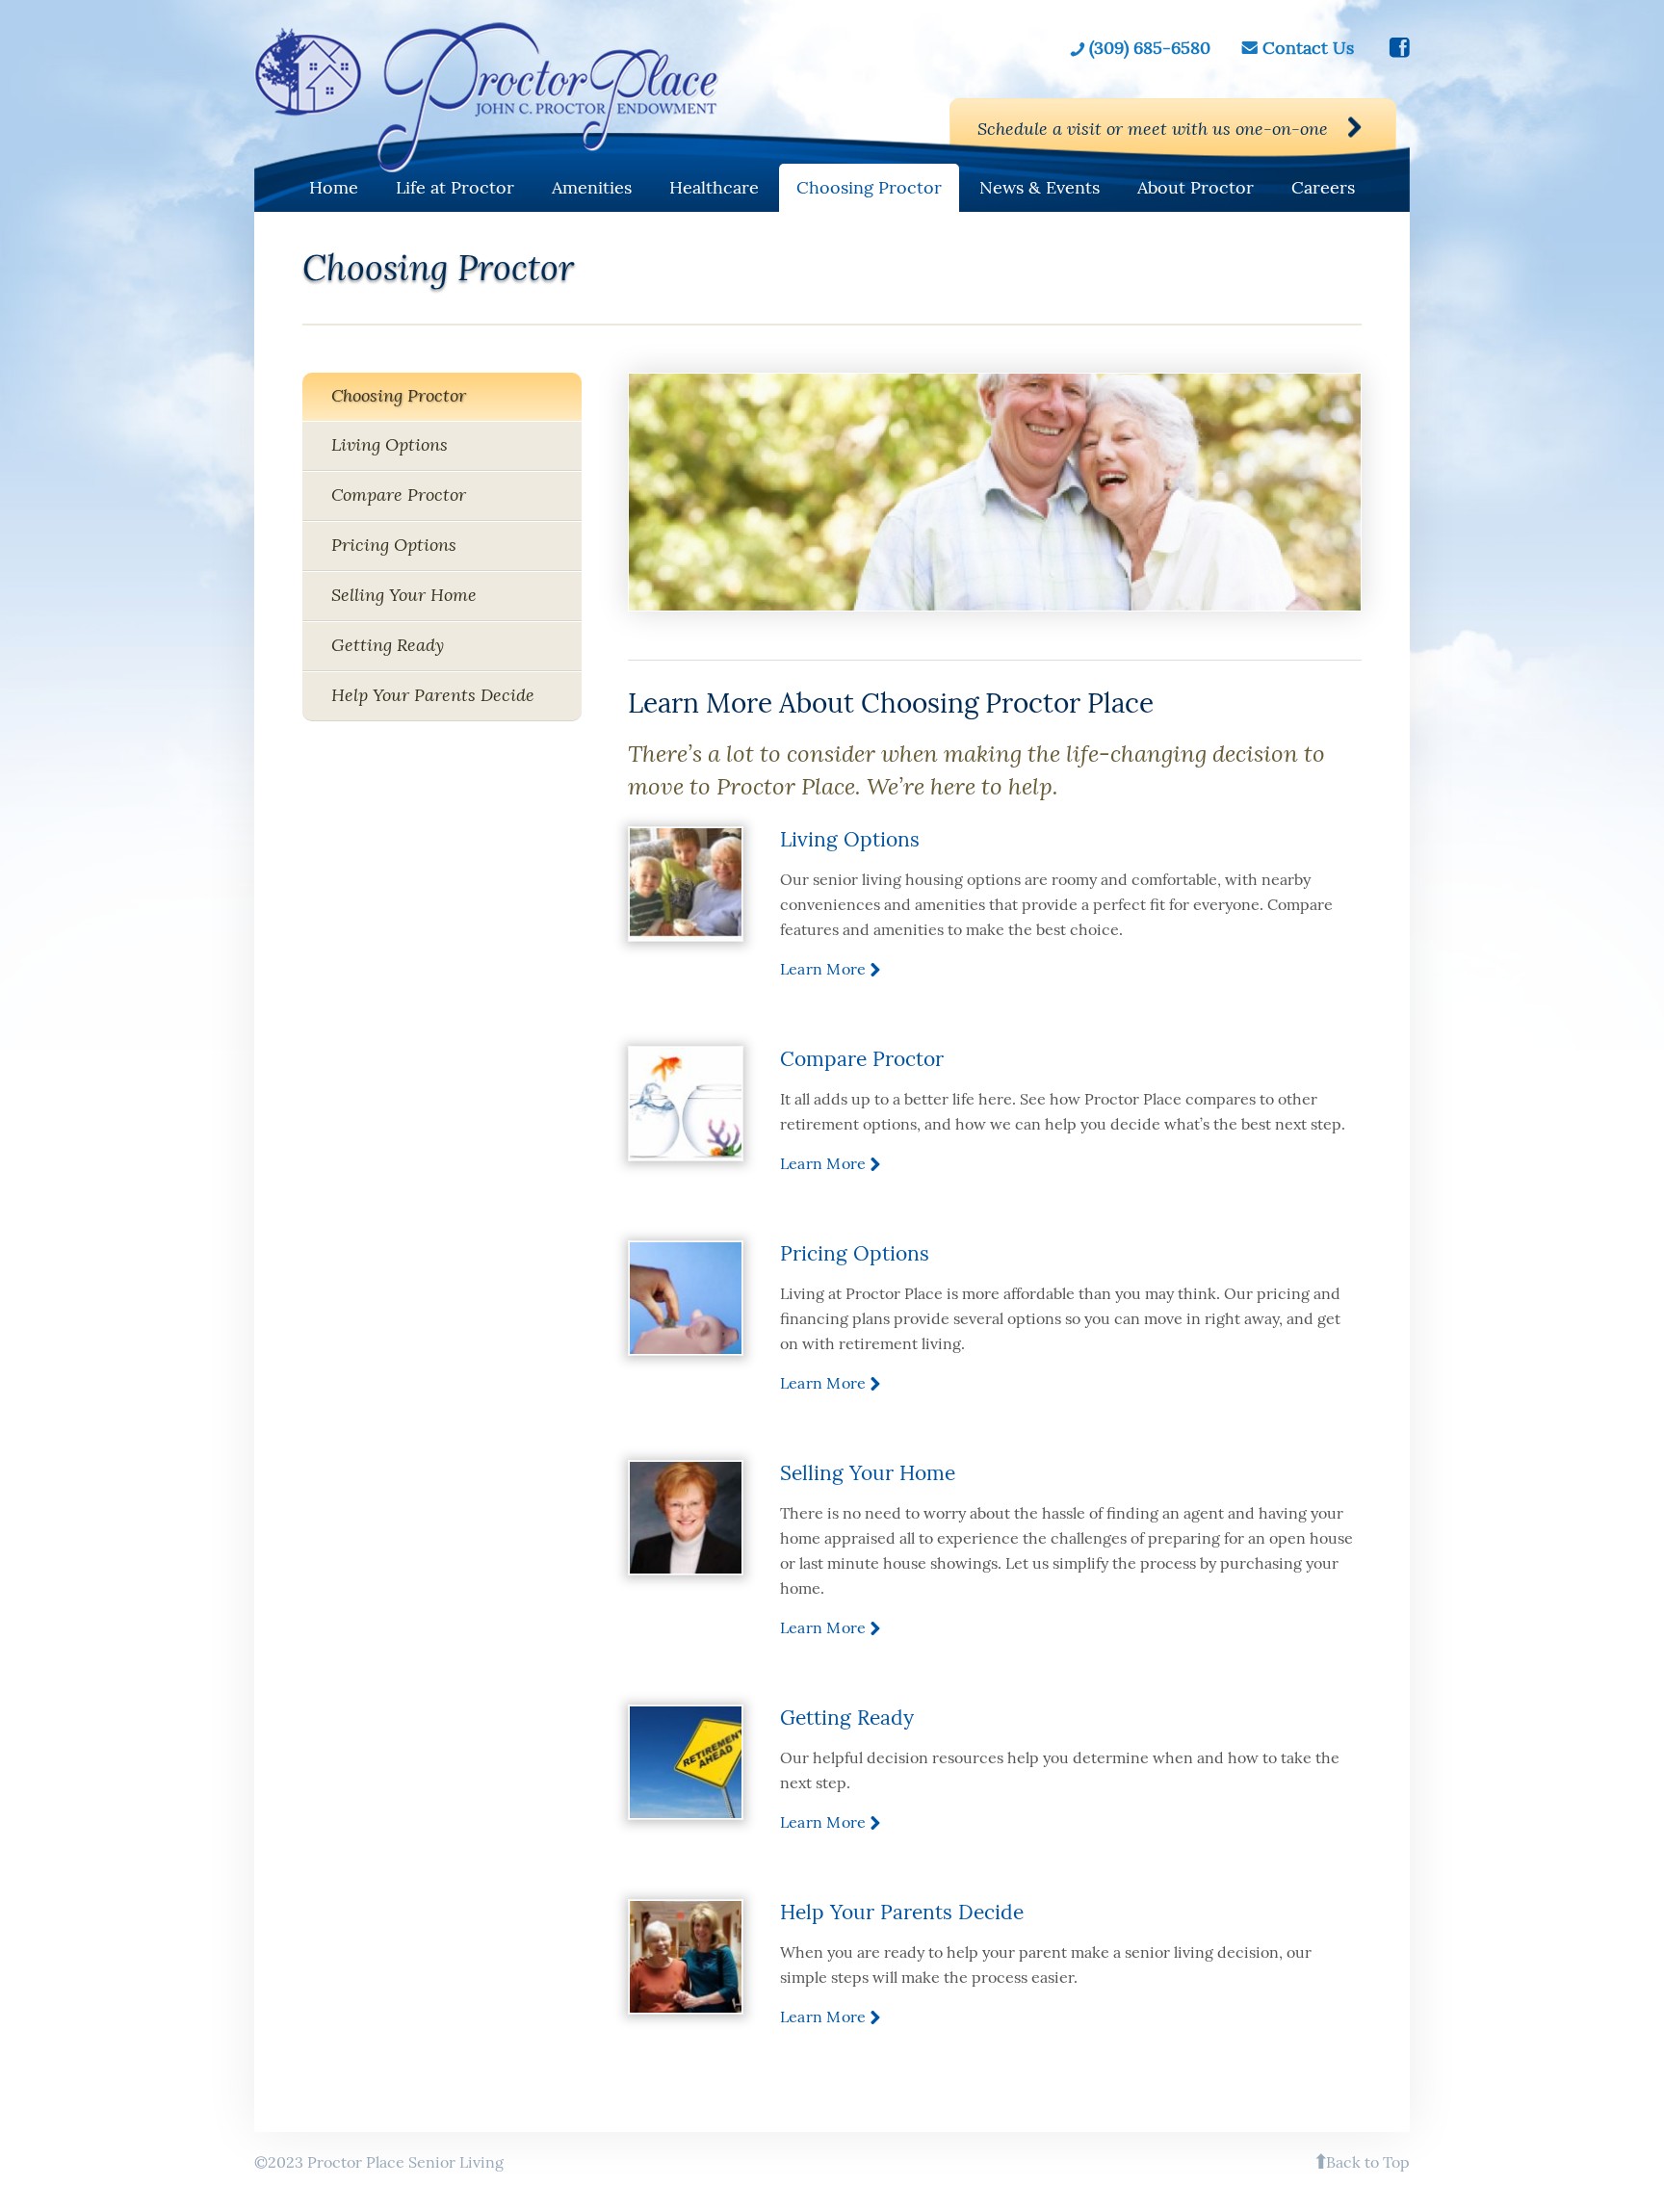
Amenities (592, 187)
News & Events (1040, 187)
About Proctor (1196, 187)
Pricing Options (394, 544)
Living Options (390, 444)
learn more (823, 969)
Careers (1323, 187)
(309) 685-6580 (1150, 48)
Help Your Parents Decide (433, 694)
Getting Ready (388, 644)
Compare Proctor (399, 494)
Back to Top (1368, 2162)
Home (334, 187)
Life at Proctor (455, 187)
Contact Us (1308, 48)
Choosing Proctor (869, 187)
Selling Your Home (404, 594)
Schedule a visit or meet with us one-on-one (1153, 128)
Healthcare (714, 187)
